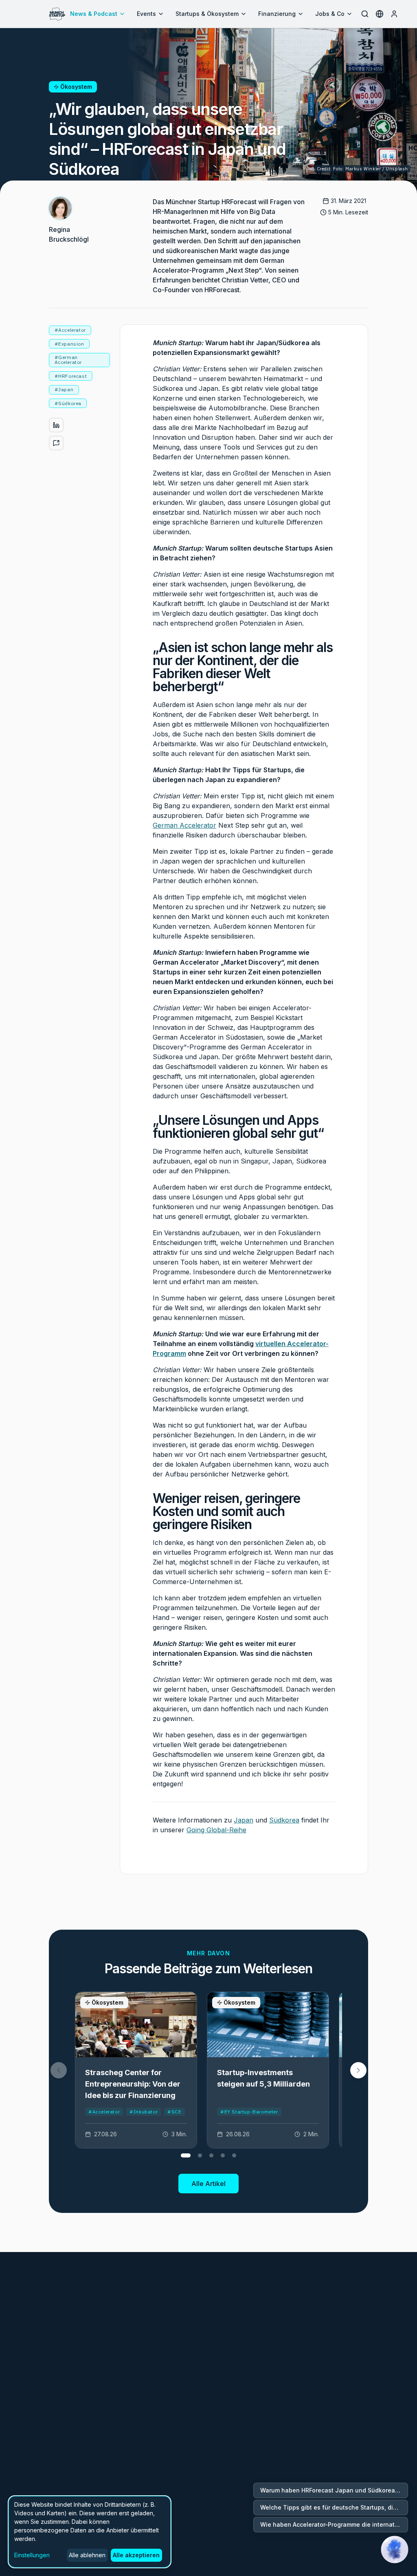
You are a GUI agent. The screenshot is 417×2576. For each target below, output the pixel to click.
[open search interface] (365, 14)
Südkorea (284, 1820)
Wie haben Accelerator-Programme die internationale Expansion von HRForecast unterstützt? (334, 2524)
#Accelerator (104, 2112)
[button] (358, 2070)
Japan (244, 1820)
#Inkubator (144, 2112)
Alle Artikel (208, 2184)
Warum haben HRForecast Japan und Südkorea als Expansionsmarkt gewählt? (334, 2490)
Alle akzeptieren (136, 2555)
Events (146, 14)
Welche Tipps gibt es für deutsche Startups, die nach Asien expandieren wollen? (334, 2507)
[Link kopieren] (56, 443)
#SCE (174, 2112)
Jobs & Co (330, 14)
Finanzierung (277, 14)
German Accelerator (184, 825)
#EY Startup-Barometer (249, 2112)
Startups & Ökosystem (207, 14)
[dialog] (90, 2532)
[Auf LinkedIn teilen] (56, 425)
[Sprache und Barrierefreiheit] (380, 14)
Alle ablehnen (87, 2555)
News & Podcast (94, 14)
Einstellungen (32, 2555)
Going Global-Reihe (216, 1830)
